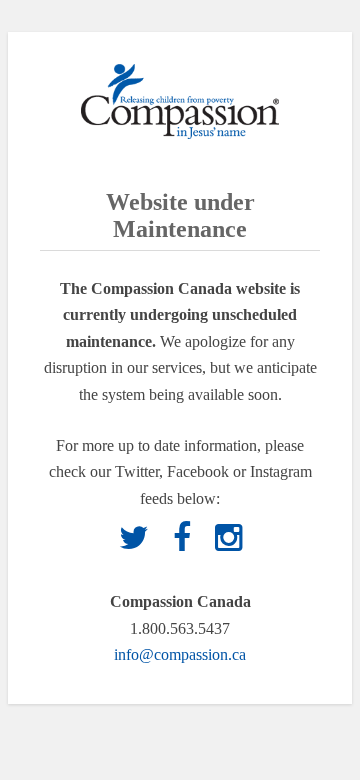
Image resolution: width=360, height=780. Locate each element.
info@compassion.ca (180, 654)
